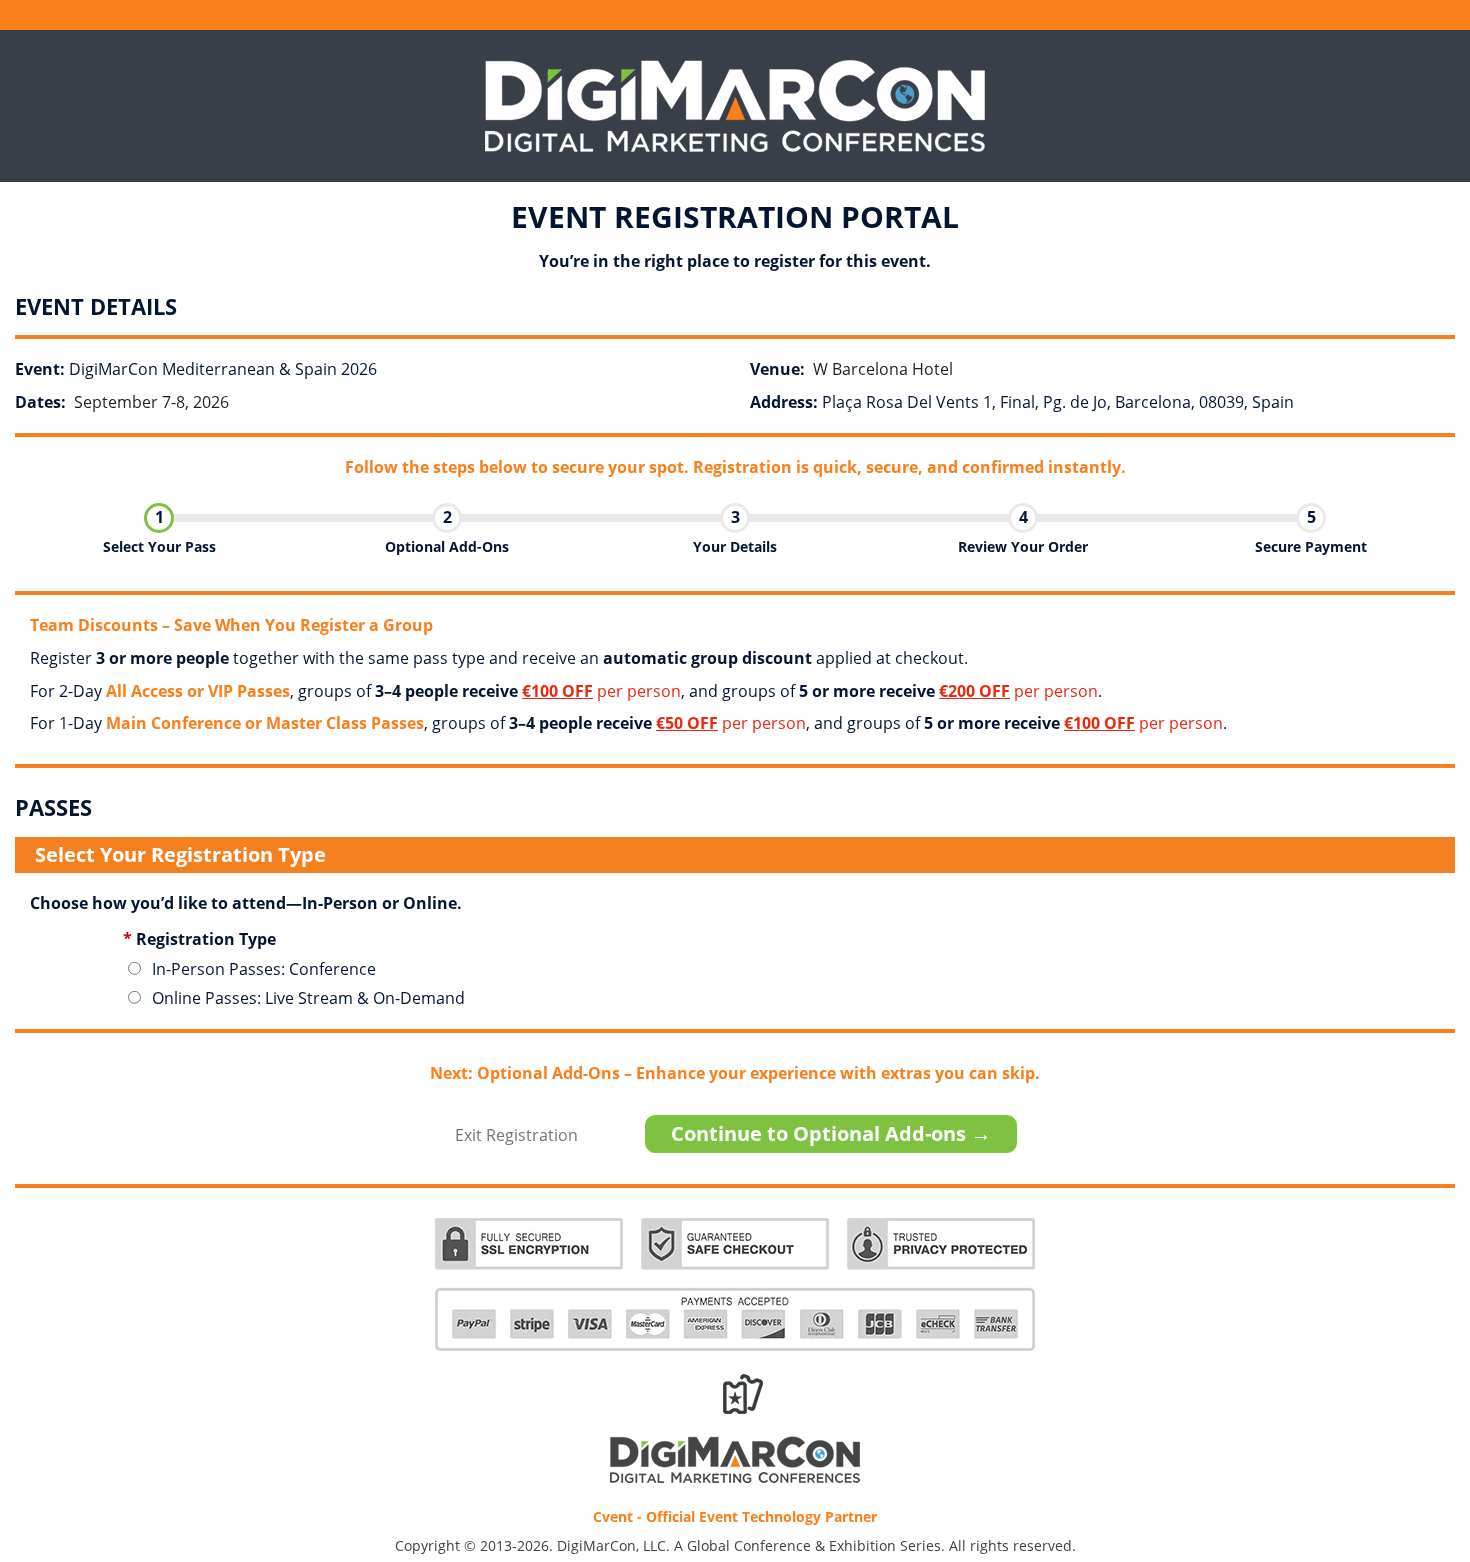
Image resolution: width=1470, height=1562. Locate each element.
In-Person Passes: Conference (264, 969)
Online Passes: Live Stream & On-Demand (308, 998)
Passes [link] (1412, 1419)
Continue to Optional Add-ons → (831, 1133)
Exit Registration (516, 1135)
